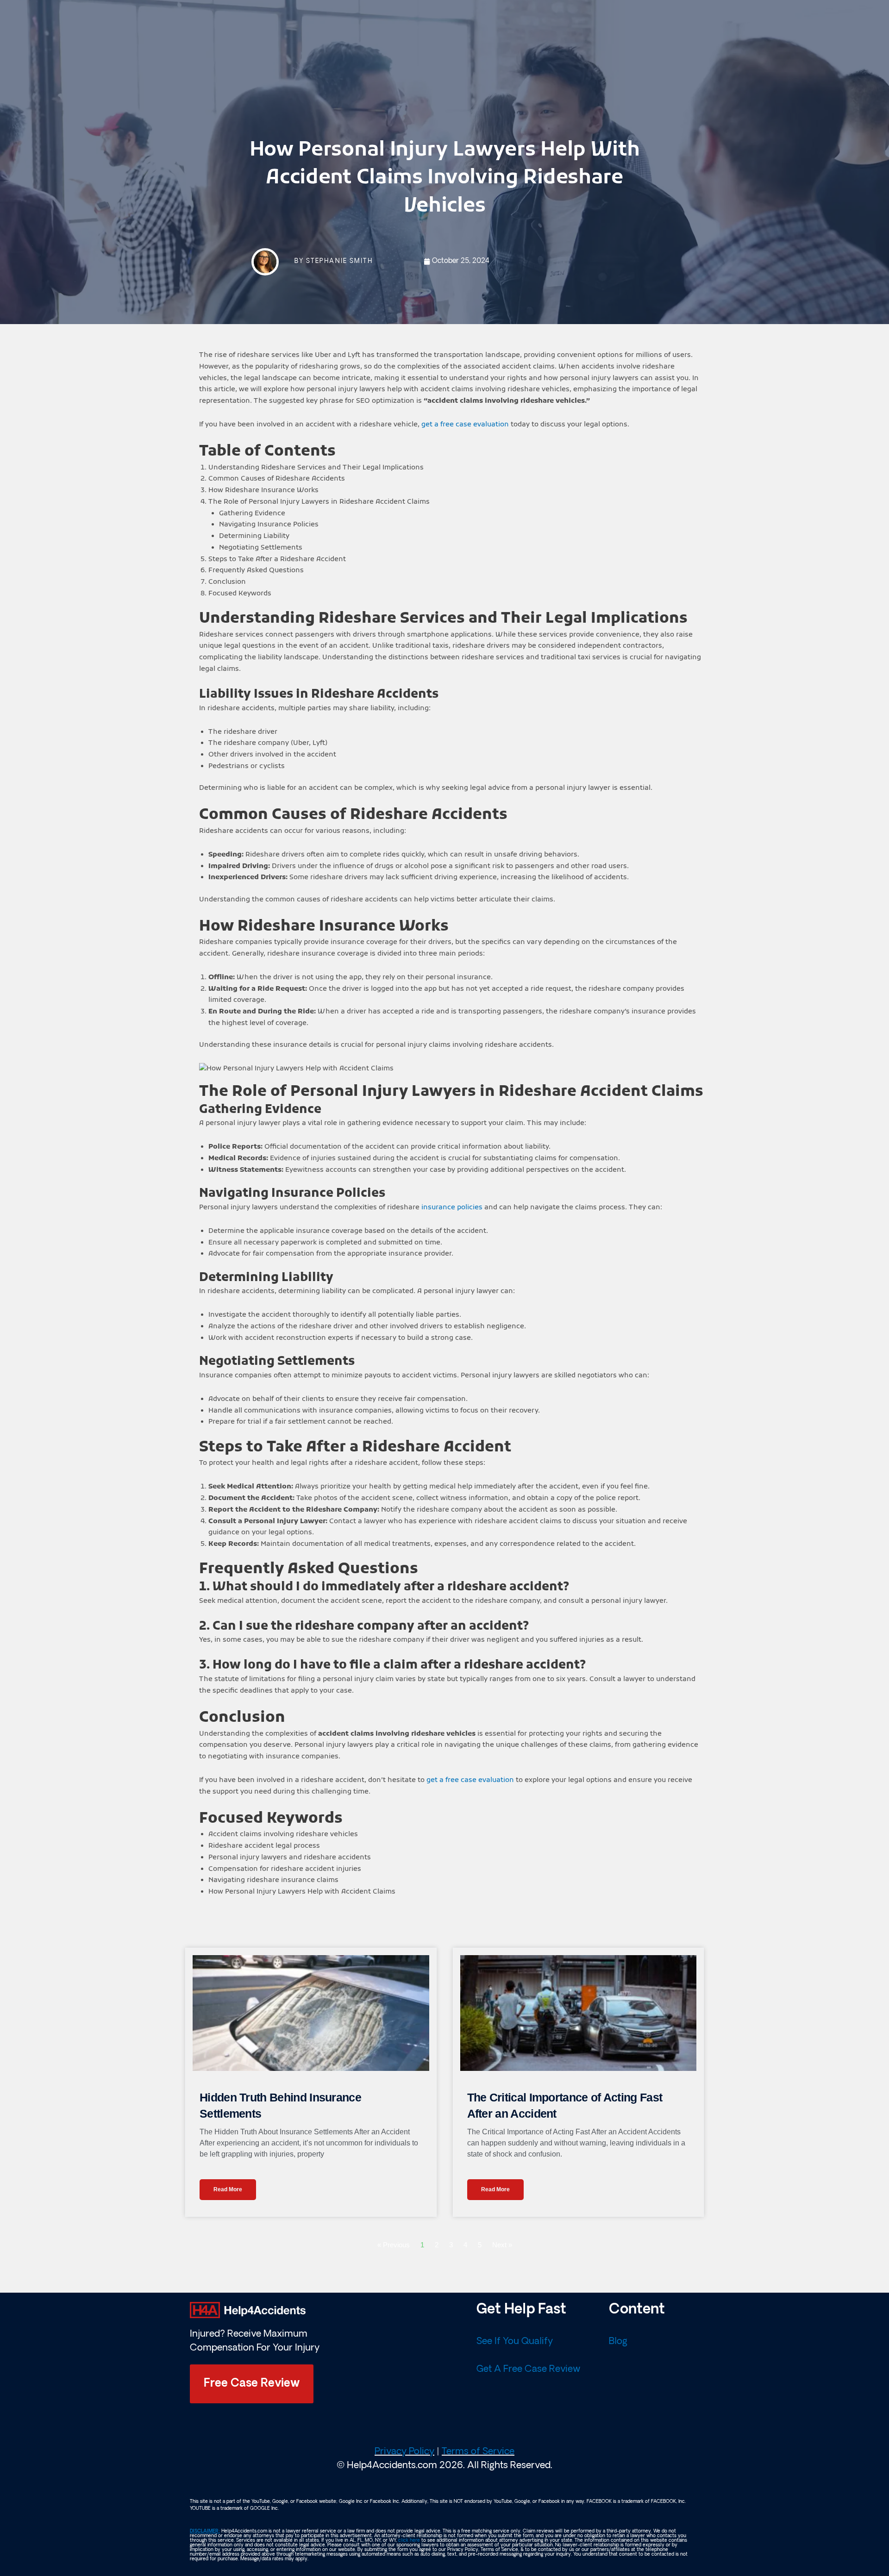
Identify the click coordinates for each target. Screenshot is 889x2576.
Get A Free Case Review (528, 2370)
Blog (618, 2342)
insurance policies (452, 1207)
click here (409, 2541)
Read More (228, 2189)
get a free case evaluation (464, 425)
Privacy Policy (404, 2452)
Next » (502, 2245)
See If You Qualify (515, 2342)
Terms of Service (478, 2452)
